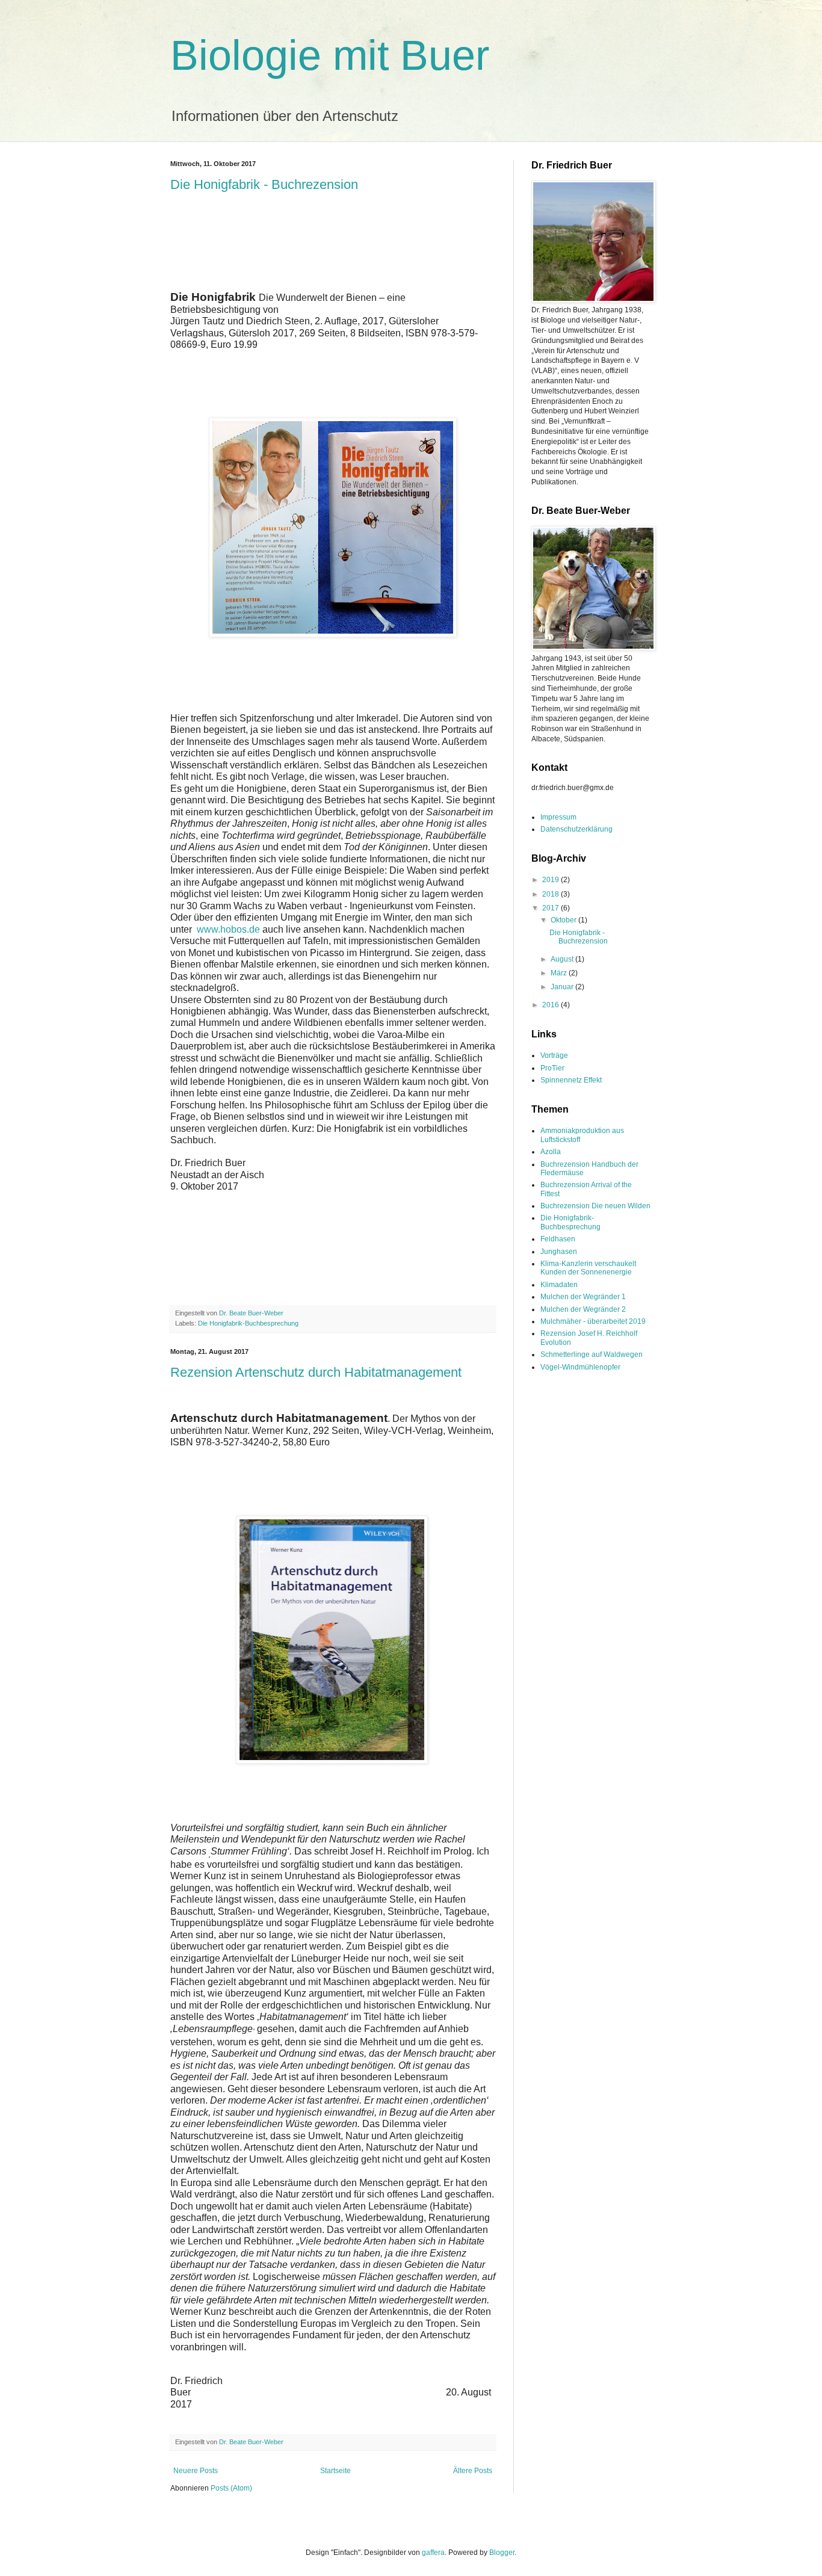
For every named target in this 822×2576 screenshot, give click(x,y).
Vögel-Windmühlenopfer (580, 1367)
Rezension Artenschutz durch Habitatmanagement (316, 1372)
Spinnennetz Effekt (571, 1080)
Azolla (551, 1152)
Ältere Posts (473, 2471)
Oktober (564, 920)
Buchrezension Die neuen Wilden (595, 1206)
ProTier (552, 1068)
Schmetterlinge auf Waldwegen (592, 1354)
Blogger (502, 2553)
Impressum (558, 817)
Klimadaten (559, 1285)
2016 (552, 1005)
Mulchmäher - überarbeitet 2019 (593, 1321)
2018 (552, 894)
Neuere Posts (196, 2471)
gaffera (433, 2553)
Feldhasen (558, 1239)
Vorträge (554, 1055)
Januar (563, 987)
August (563, 959)
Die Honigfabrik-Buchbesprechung (248, 1323)
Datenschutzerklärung (576, 829)
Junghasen (559, 1252)
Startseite (335, 2471)
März (560, 973)
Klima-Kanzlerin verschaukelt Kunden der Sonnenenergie (588, 1268)
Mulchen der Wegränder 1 (583, 1297)
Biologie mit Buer (330, 55)
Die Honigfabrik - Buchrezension (264, 184)
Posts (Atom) (231, 2488)
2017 (552, 908)
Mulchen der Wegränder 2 (583, 1309)
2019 (552, 880)
